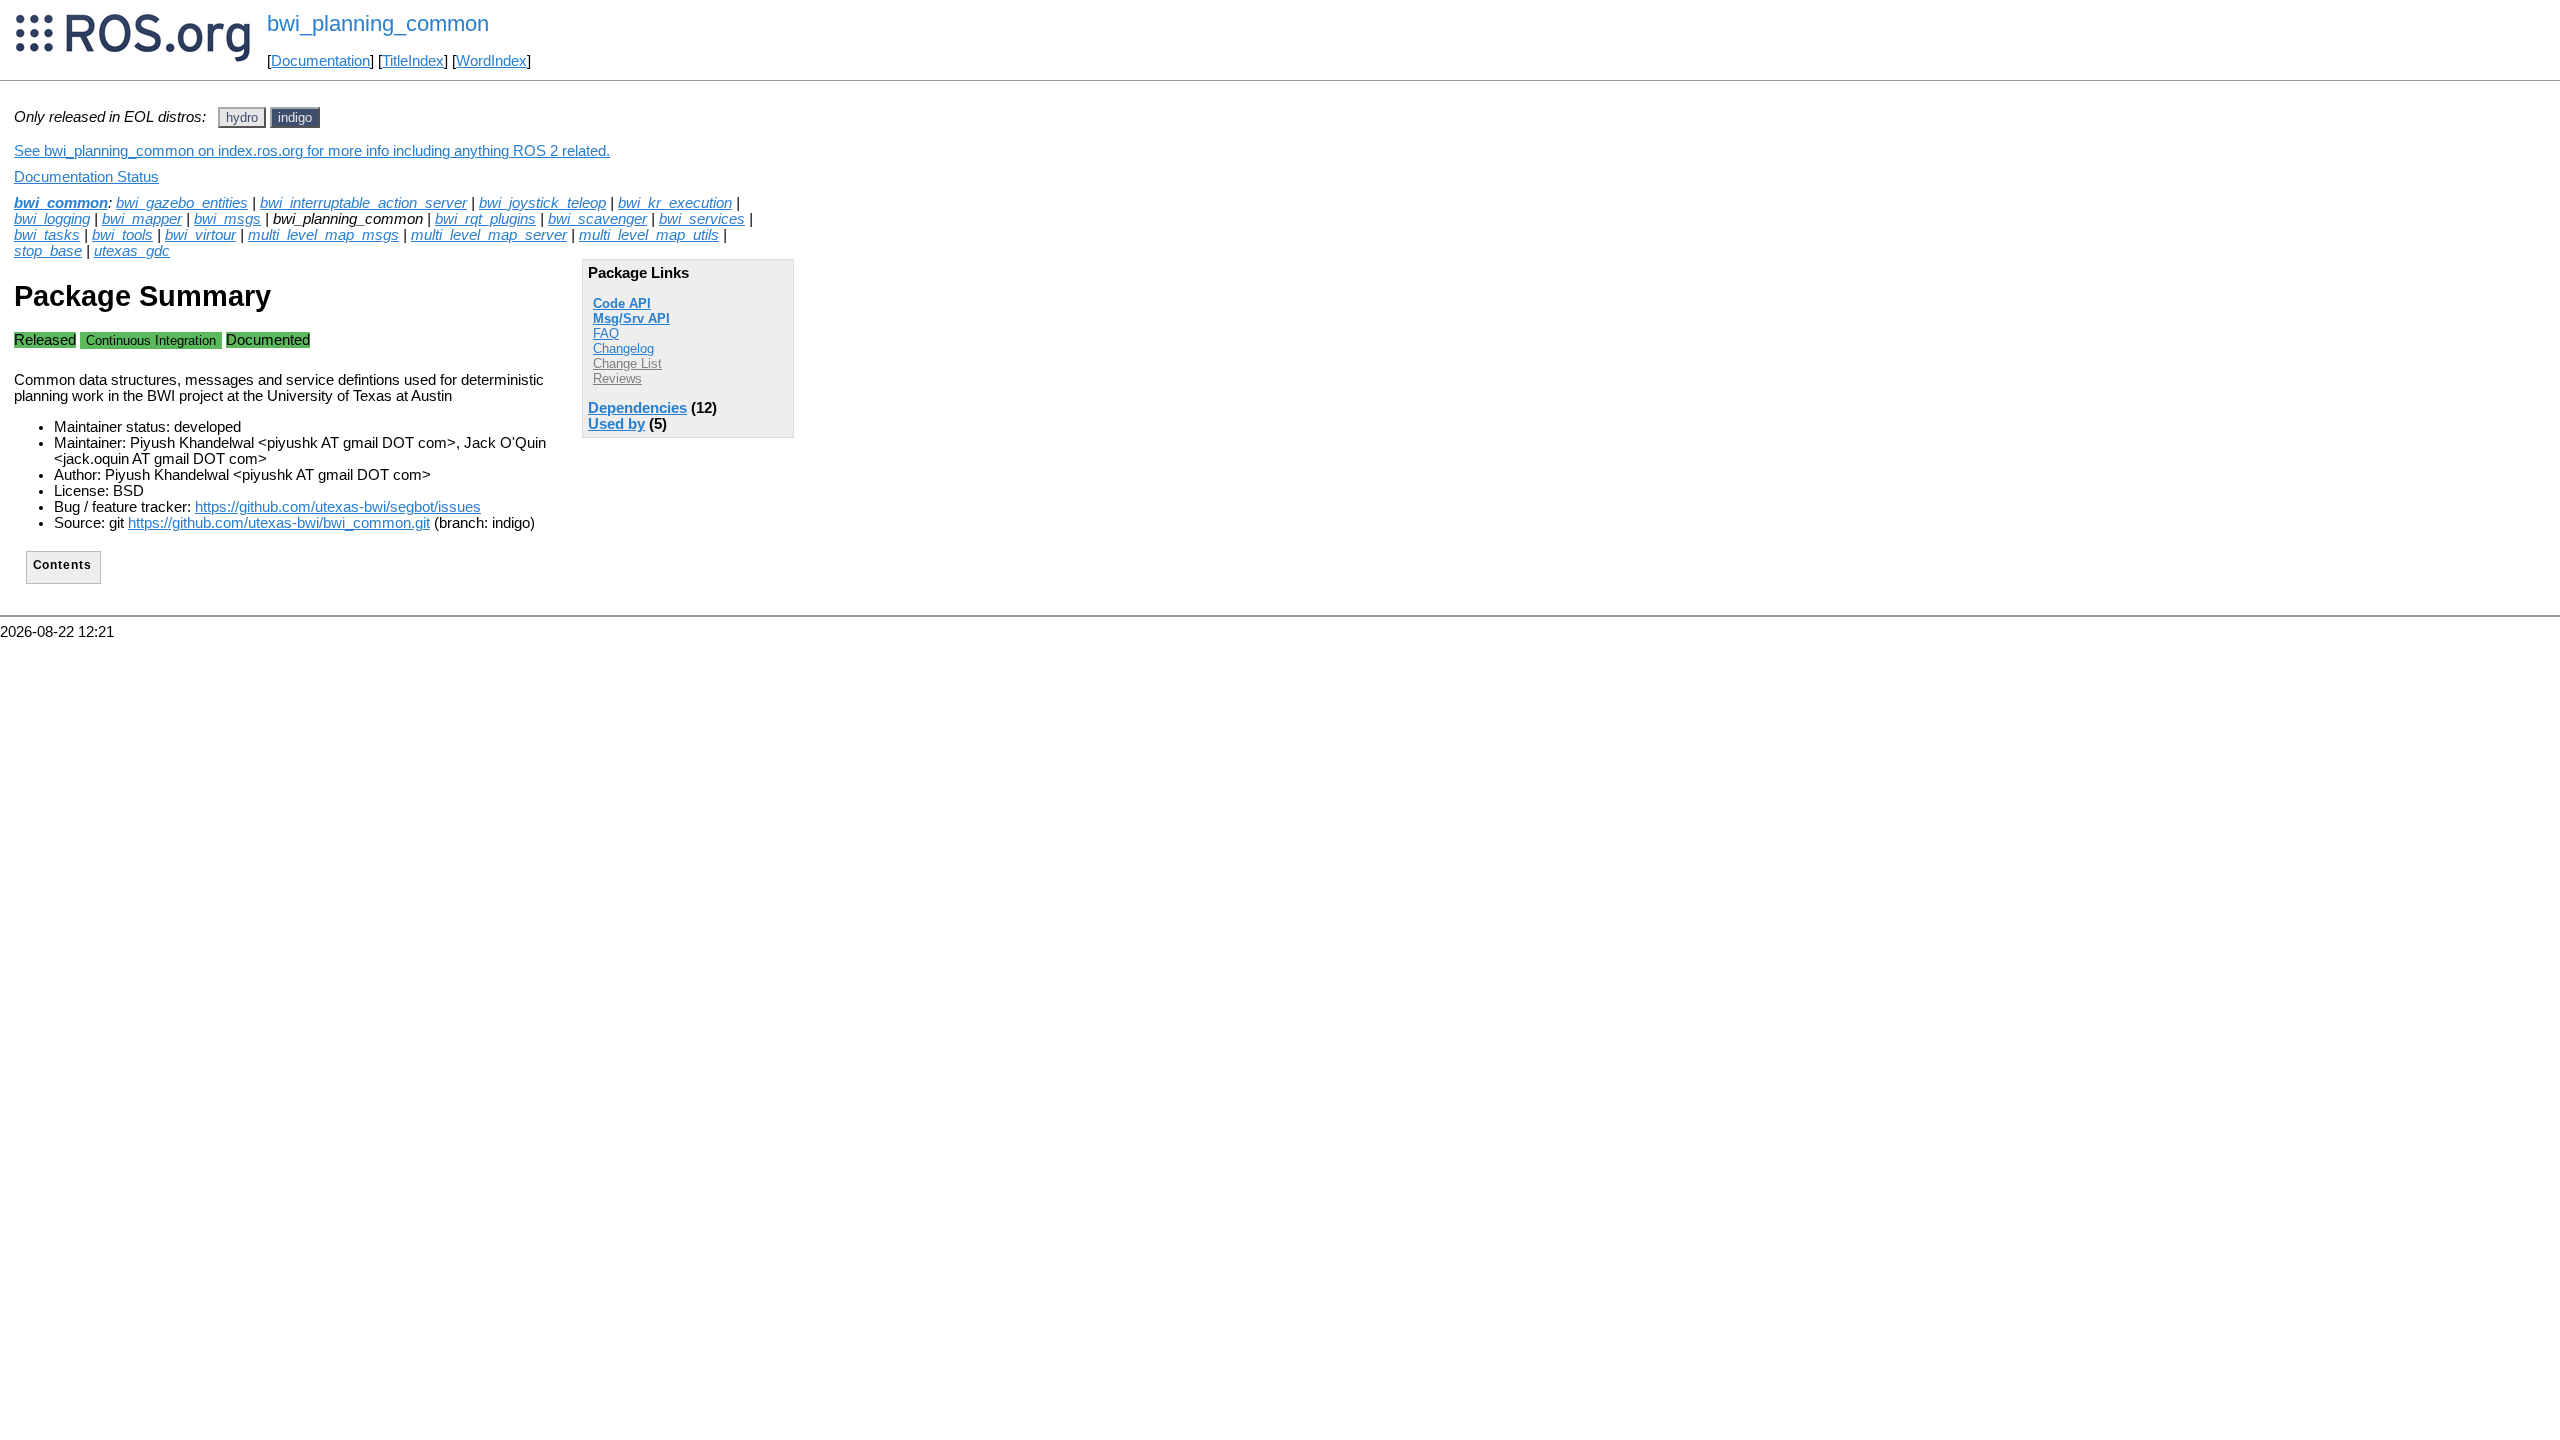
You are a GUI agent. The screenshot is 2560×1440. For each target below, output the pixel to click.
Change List (627, 363)
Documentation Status (86, 177)
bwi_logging (52, 219)
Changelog (623, 348)
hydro (242, 117)
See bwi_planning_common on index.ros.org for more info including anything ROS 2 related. (312, 151)
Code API (622, 303)
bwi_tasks (47, 235)
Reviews (617, 378)
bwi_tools (122, 235)
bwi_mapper (142, 219)
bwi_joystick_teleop (542, 203)
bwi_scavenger (597, 219)
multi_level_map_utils (649, 235)
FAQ (606, 333)
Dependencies (637, 408)
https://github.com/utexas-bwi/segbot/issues (338, 507)
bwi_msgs (227, 219)
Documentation (320, 61)
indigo (295, 117)
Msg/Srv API (631, 318)
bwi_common (61, 203)
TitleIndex (413, 61)
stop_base (48, 251)
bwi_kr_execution (675, 203)
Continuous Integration (151, 340)
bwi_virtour (200, 235)
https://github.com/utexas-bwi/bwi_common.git (279, 523)
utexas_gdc (132, 251)
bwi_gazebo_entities (182, 203)
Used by (616, 424)
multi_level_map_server (489, 235)
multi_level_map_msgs (323, 235)
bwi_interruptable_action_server (363, 203)
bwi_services (702, 219)
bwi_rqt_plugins (485, 219)
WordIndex (491, 61)
